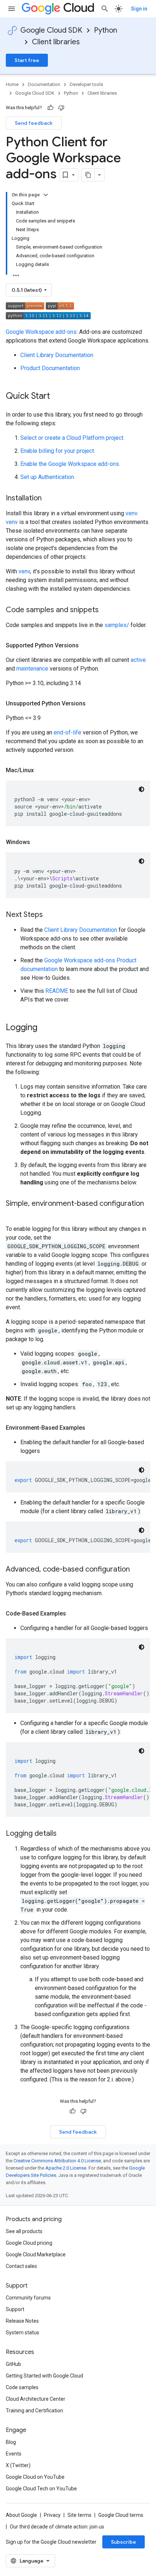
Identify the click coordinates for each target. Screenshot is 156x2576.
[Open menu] (12, 9)
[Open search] (105, 9)
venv (131, 513)
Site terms (79, 2515)
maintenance (32, 669)
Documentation (44, 84)
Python (106, 30)
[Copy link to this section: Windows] (37, 842)
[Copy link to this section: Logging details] (64, 1834)
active (138, 660)
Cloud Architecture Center (36, 2399)
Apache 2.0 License (66, 2168)
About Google (21, 2515)
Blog (11, 2442)
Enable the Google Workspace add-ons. (70, 464)
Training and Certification (34, 2411)
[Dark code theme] (141, 789)
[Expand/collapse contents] (46, 195)
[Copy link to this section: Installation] (49, 499)
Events (14, 2454)
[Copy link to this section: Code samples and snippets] (106, 610)
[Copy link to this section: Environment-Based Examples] (93, 1428)
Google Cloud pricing (29, 2243)
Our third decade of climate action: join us (57, 2527)
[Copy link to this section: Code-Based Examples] (73, 1614)
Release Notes (22, 2321)
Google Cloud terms (121, 2515)
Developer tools (86, 84)
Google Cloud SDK (51, 30)
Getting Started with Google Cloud (44, 2376)
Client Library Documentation (57, 355)
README (57, 991)
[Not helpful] (61, 108)
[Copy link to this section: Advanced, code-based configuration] (137, 1570)
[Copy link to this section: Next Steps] (50, 915)
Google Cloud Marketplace (36, 2254)
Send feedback (34, 123)
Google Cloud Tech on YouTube (41, 2489)
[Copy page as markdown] (88, 175)
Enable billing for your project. (58, 451)
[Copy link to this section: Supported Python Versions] (86, 646)
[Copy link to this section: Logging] (45, 1028)
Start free (27, 60)
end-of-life (67, 732)
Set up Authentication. (48, 477)
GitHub (13, 2364)
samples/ (117, 625)
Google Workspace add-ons (41, 332)
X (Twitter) (18, 2465)
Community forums (28, 2298)
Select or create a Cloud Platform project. (72, 438)
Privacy (52, 2515)
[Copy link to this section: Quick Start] (57, 397)
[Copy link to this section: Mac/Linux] (41, 770)
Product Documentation (50, 368)
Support (15, 2309)
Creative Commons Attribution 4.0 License (57, 2161)
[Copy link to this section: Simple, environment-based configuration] (13, 1214)
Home (12, 84)
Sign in (139, 9)
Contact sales (21, 2266)
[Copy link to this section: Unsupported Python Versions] (93, 704)
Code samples (22, 2387)
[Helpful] (50, 108)
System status (22, 2333)
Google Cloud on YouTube (35, 2477)
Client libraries (56, 42)
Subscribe (124, 2542)
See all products (24, 2231)
